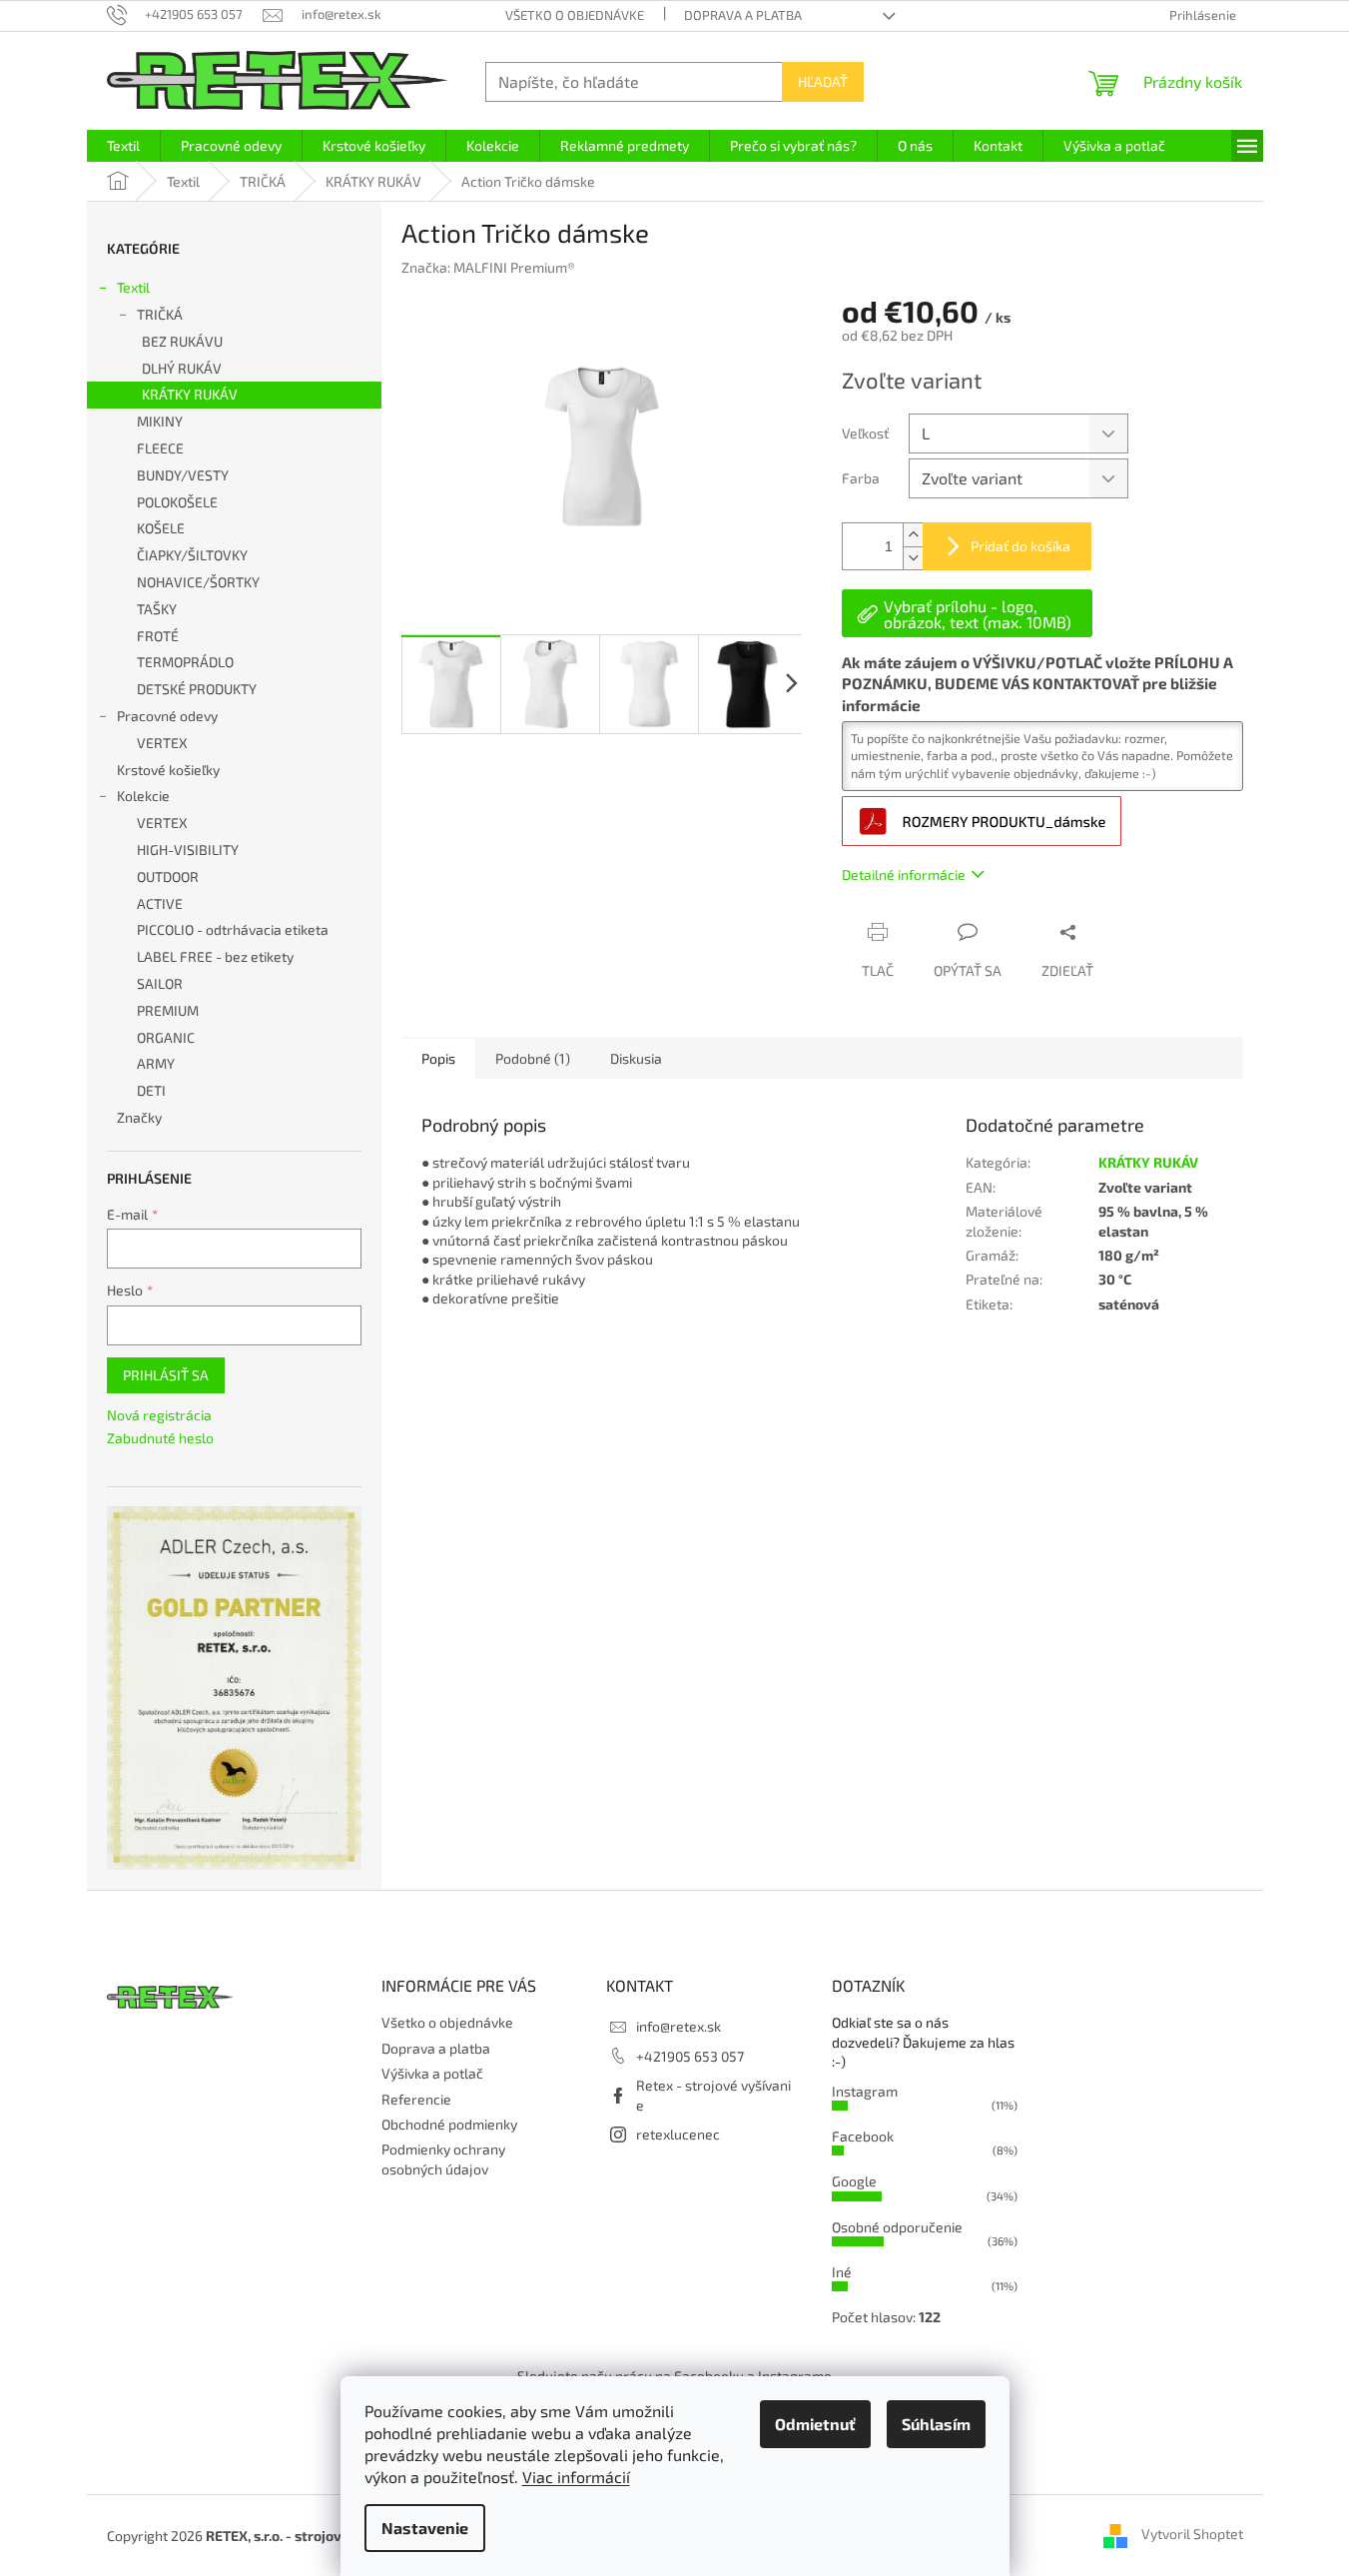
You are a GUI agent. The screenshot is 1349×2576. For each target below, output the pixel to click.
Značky (139, 1117)
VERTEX (162, 743)
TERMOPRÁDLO (185, 662)
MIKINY (160, 421)
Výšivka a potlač (432, 2073)
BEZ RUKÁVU (182, 341)
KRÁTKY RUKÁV (190, 394)
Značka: (488, 267)
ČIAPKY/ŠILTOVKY (192, 555)
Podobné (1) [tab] (533, 1058)
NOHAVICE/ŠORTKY (198, 582)
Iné (842, 2272)
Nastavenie (425, 2528)
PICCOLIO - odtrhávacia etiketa (233, 929)
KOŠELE (161, 528)
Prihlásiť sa (166, 1375)
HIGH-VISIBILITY (188, 850)
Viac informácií (576, 2477)
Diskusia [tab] (636, 1058)
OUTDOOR (168, 876)
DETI (151, 1090)
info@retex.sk (678, 2026)
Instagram (865, 2091)
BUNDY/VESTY (183, 475)
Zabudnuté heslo (160, 1438)
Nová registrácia (159, 1415)
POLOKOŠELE (177, 502)
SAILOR (160, 983)
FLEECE (160, 448)
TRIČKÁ (160, 314)
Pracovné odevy (167, 716)
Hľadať (823, 81)
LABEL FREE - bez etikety (215, 956)
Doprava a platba (743, 15)
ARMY (156, 1063)
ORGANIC (166, 1037)
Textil (133, 287)
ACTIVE (160, 903)
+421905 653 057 (690, 2056)
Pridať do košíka (1020, 546)
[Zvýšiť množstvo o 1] (913, 535)
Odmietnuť (815, 2424)
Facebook (863, 2136)
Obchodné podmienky (449, 2124)
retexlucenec (678, 2134)
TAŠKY (157, 609)
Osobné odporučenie (897, 2227)
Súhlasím (936, 2424)
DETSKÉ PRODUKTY (197, 689)
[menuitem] (123, 146)
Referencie (416, 2099)
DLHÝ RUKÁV (182, 368)
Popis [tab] (438, 1058)
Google (854, 2181)
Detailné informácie (904, 874)
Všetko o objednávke (575, 15)
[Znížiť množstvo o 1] (913, 558)
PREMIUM (168, 1010)
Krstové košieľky (168, 770)
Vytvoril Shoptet (1192, 2534)
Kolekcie (143, 796)
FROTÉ (158, 636)
